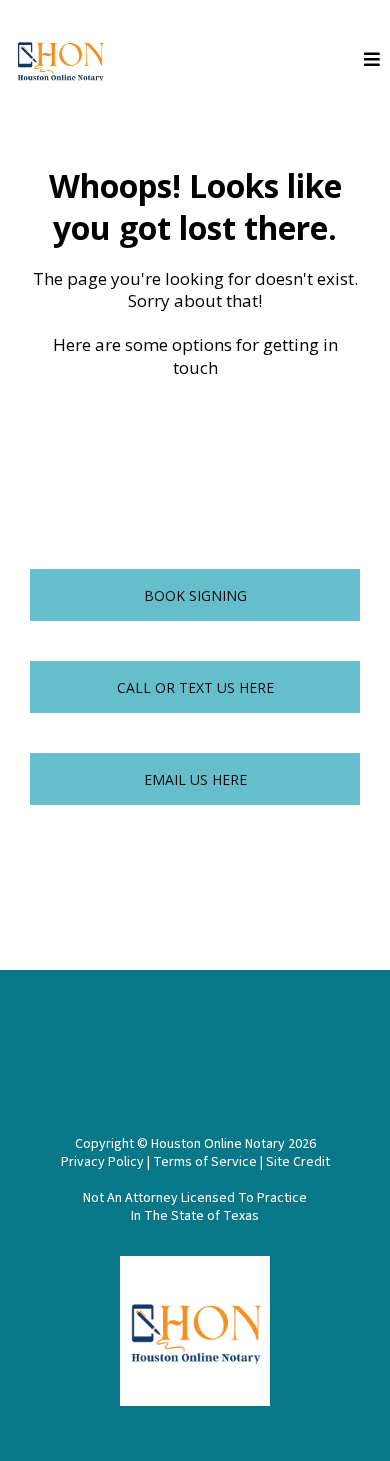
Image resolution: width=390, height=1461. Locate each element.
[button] (372, 60)
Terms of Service (205, 1162)
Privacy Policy (104, 1162)
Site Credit (298, 1162)
